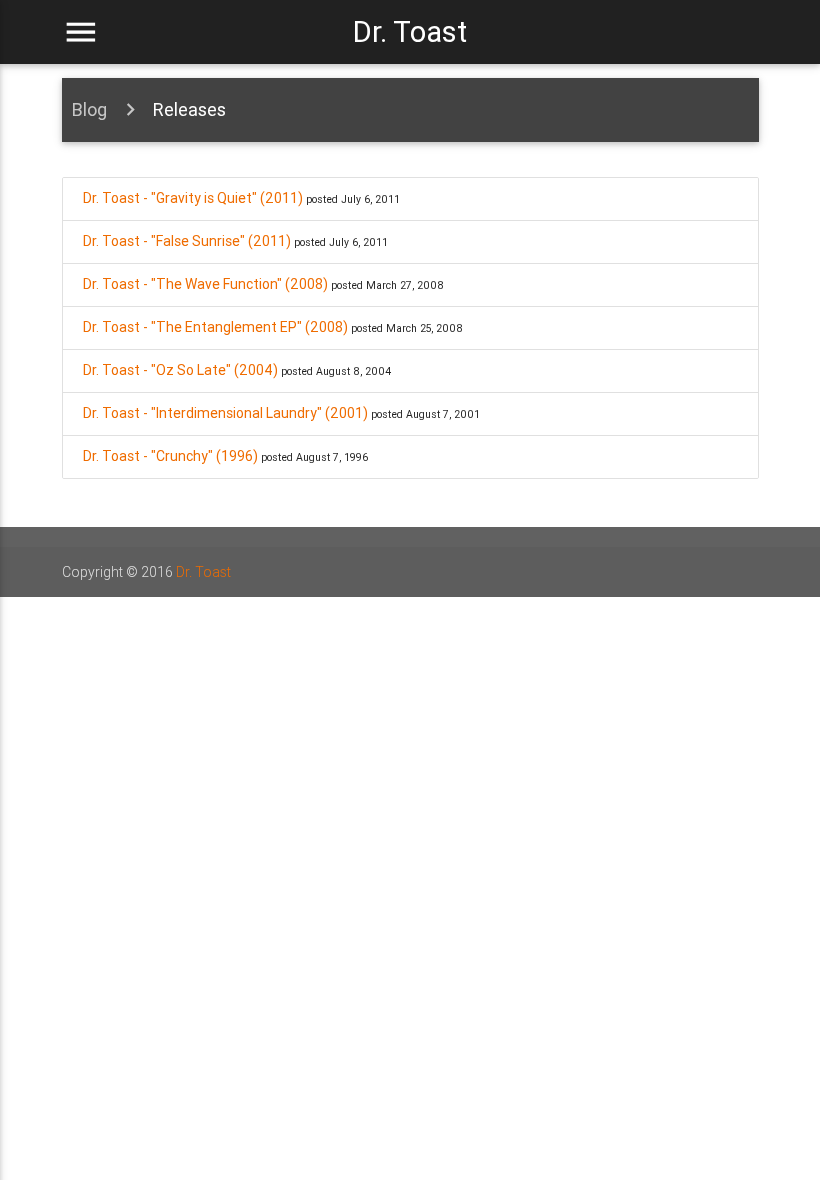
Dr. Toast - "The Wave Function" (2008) (205, 284)
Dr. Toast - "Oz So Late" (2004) (180, 370)
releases (189, 109)
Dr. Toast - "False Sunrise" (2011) (187, 241)
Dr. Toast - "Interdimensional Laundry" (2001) (225, 413)
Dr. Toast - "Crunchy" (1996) (170, 456)
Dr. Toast (410, 32)
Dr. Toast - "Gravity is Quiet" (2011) (193, 198)
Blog (89, 109)
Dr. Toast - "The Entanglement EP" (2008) (215, 327)
